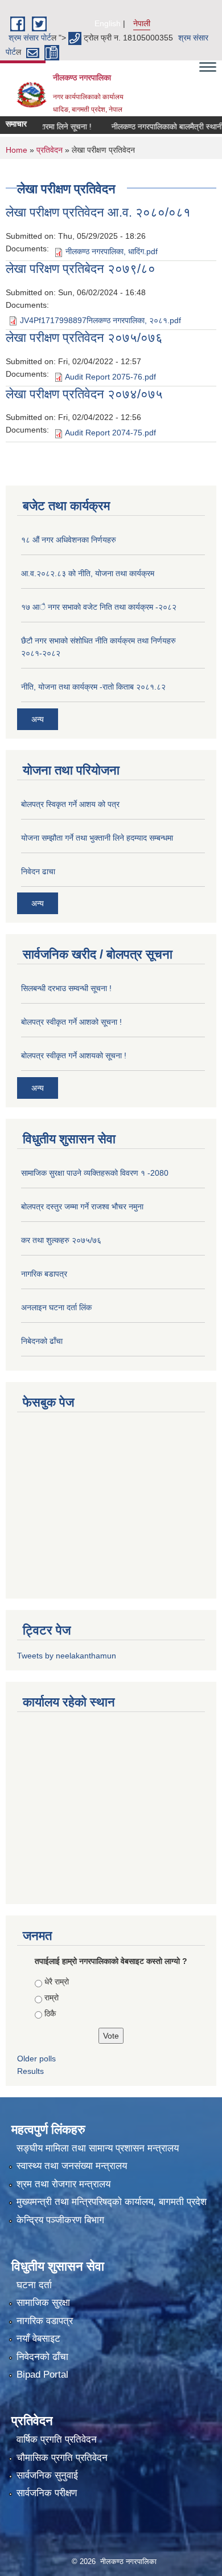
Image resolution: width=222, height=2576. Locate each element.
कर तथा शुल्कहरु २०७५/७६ (61, 1240)
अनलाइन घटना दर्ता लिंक (56, 1307)
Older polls (36, 2059)
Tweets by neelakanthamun (67, 1656)
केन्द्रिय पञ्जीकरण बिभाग (60, 2220)
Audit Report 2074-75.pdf (110, 433)
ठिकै (50, 2013)
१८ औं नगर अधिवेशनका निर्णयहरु (69, 540)
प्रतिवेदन (50, 150)
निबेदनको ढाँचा (42, 1341)
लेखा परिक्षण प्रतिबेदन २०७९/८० (81, 269)
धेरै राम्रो (57, 1982)
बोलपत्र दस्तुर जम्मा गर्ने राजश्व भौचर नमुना (82, 1207)
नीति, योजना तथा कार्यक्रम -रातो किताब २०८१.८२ (93, 687)
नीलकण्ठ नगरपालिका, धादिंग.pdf (112, 251)
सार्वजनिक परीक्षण (47, 2493)
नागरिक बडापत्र (44, 1274)
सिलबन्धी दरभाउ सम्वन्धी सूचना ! (66, 988)
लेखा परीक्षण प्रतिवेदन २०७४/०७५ (84, 394)
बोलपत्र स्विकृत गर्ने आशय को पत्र (70, 804)
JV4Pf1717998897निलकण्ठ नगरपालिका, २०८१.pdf (100, 320)
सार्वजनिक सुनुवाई (47, 2475)
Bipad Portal (42, 2375)
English (108, 23)
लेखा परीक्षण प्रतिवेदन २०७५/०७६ (84, 338)
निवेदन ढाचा (38, 871)
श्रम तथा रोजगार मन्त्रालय (63, 2184)
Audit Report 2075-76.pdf (110, 377)
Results (30, 2071)
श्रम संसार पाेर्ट (30, 38)
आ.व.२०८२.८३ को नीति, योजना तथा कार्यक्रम (88, 573)
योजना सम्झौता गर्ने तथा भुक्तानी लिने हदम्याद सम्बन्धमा (97, 838)
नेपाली (142, 23)
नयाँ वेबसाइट (38, 2339)
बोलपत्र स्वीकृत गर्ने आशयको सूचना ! (74, 1055)
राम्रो (52, 1998)
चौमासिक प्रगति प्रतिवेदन (62, 2458)
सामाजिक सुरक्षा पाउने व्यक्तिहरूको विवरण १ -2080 (95, 1173)
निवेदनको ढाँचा (42, 2357)
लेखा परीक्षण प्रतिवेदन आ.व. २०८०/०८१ (98, 212)
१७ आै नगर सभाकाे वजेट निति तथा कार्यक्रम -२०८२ (99, 607)
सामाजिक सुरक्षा (43, 2303)
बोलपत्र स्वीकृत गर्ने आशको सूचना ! (71, 1022)
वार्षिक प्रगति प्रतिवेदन (57, 2440)
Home (17, 150)
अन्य (38, 719)
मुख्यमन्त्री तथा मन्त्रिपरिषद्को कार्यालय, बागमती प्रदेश (112, 2202)
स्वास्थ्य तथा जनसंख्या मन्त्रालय (72, 2166)
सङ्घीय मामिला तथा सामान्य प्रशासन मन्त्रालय (98, 2148)
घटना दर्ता (34, 2285)
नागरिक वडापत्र (45, 2321)
